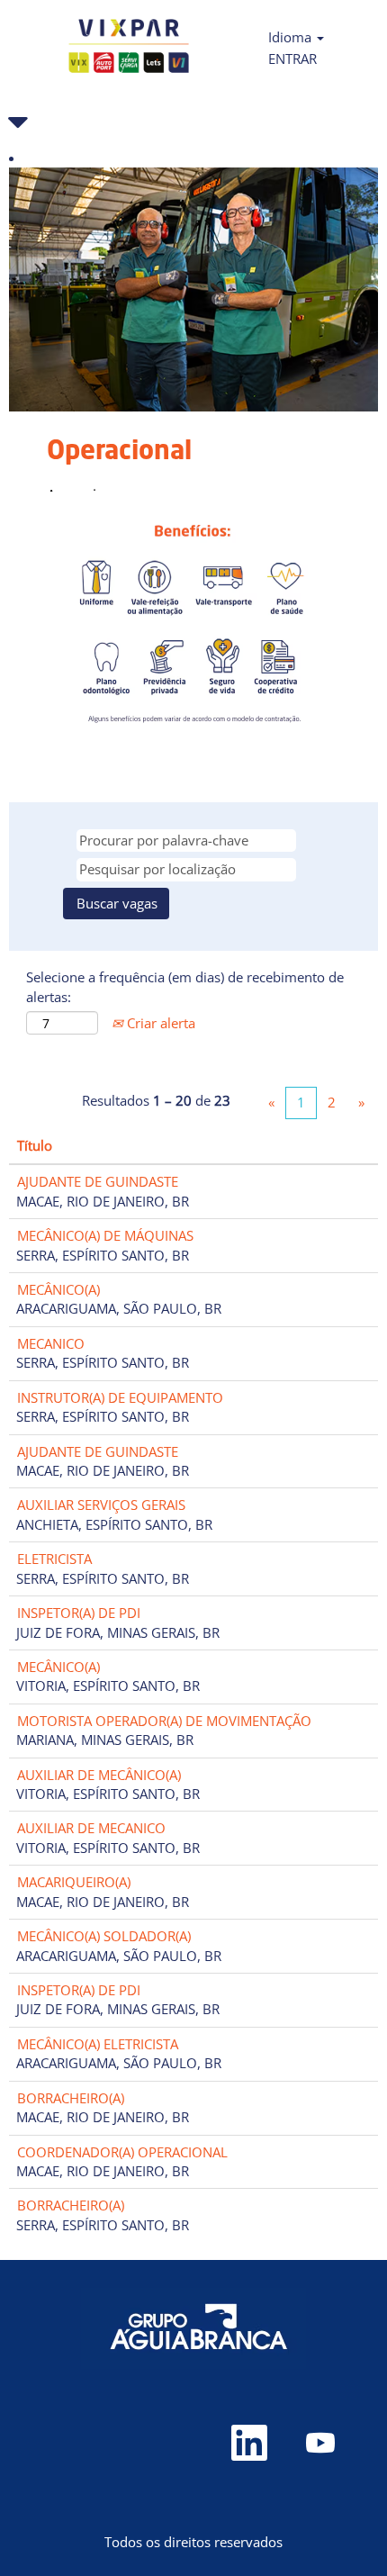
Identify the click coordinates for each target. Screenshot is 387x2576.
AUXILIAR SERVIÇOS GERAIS (101, 1505)
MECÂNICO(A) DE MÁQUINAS (105, 1235)
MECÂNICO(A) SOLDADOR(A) (104, 1936)
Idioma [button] (292, 37)
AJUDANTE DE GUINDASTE (98, 1181)
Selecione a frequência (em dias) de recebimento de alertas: (185, 986)
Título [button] (35, 1145)
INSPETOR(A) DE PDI (79, 1613)
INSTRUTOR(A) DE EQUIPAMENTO (120, 1397)
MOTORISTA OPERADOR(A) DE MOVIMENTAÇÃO (164, 1721)
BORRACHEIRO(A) (71, 2098)
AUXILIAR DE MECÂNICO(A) (99, 1775)
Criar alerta (159, 1023)
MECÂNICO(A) (58, 1289)
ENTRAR (292, 59)
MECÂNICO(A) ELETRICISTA (98, 2044)
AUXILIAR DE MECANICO (91, 1828)
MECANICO (51, 1343)
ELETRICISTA (54, 1559)
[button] (193, 122)
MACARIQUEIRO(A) (74, 1882)
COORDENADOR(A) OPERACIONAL (122, 2152)
